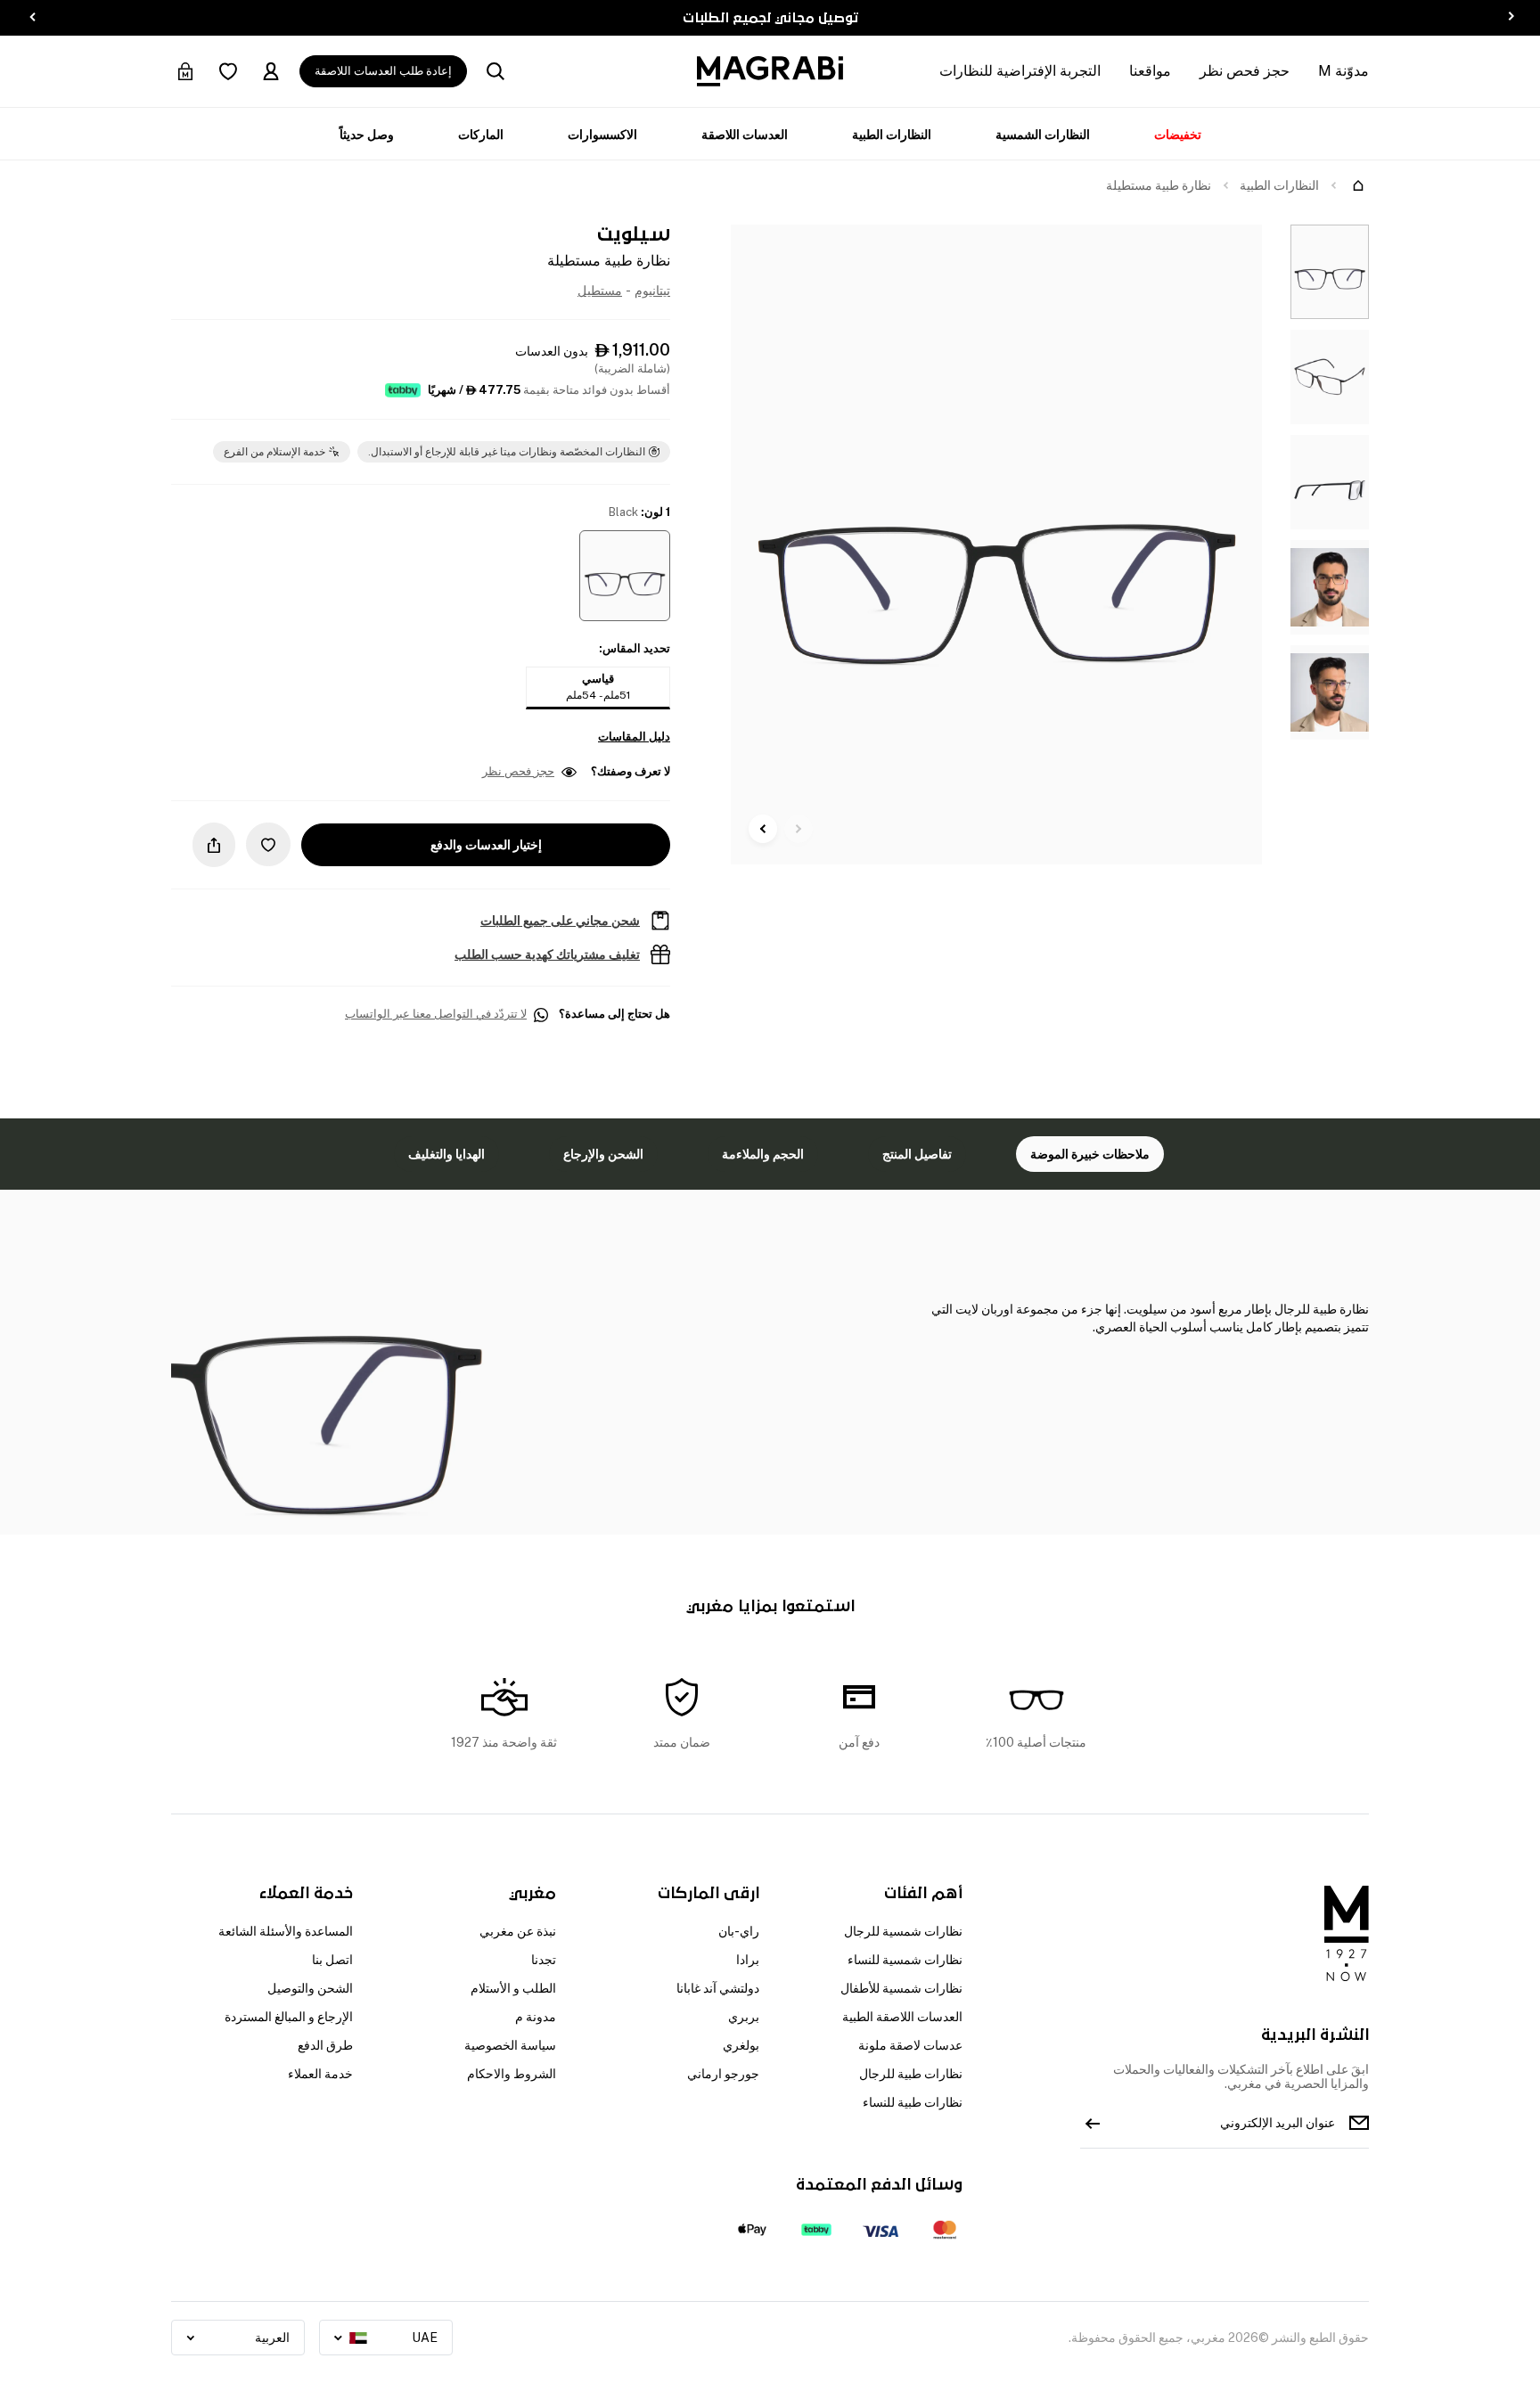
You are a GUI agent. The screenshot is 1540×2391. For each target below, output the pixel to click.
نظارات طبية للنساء (913, 2102)
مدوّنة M (1343, 71)
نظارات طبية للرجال (911, 2074)
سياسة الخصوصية (510, 2045)
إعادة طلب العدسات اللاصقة (383, 71)
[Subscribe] (1093, 2123)
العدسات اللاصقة (745, 135)
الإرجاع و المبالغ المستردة (289, 2017)
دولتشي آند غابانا (718, 1988)
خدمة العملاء (320, 2074)
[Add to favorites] (268, 844)
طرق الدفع (325, 2045)
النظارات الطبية (892, 135)
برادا (748, 1960)
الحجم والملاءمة (763, 1154)
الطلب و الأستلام (513, 1988)
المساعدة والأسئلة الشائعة (286, 1931)
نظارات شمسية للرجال (903, 1931)
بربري (744, 2017)
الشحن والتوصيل (310, 1988)
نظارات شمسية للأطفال (901, 1988)
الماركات (481, 135)
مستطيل (600, 291)
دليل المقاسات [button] (634, 737)
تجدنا (544, 1960)
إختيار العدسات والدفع (486, 845)
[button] (625, 576)
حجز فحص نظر (1245, 71)
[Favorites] (228, 71)
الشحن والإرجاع (603, 1154)
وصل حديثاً (367, 135)
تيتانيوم (652, 291)
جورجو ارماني (723, 2074)
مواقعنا (1150, 71)
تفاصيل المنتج (917, 1154)
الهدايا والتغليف (446, 1154)
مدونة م (536, 2017)
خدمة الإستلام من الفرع (274, 452)
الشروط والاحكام (512, 2074)
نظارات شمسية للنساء (905, 1960)
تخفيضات (1178, 135)
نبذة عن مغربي (518, 1931)
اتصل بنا (332, 1960)
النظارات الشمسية (1043, 135)
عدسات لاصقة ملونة (910, 2045)
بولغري (741, 2045)
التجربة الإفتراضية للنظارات (1020, 71)
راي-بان (739, 1931)
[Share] (214, 845)
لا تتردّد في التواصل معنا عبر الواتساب (436, 1014)
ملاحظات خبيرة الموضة (1090, 1154)
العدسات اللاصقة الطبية (902, 2017)
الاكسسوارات (602, 135)
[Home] (1358, 185)
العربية (272, 2338)
